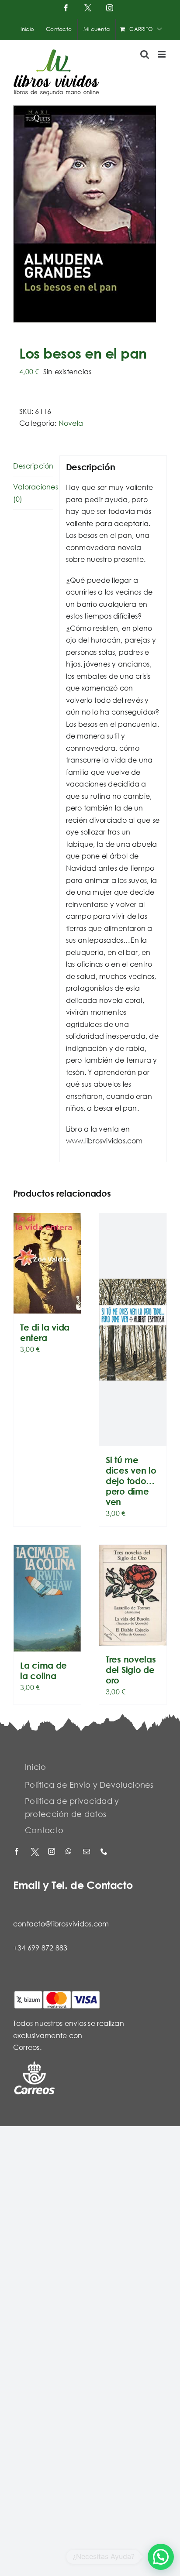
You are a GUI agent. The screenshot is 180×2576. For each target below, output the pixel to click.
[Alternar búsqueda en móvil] (145, 54)
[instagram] (52, 1852)
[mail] (87, 1852)
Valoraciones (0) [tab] (33, 493)
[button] (161, 2557)
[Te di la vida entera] (47, 1263)
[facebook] (17, 1852)
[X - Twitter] (35, 1852)
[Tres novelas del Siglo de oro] (133, 1595)
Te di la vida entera (45, 1332)
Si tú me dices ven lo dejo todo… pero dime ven (131, 1481)
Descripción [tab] (33, 466)
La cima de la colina (43, 1671)
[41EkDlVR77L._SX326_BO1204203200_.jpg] (90, 214)
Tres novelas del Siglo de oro (131, 1670)
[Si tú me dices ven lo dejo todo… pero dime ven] (133, 1330)
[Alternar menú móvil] (162, 54)
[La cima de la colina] (47, 1598)
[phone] (105, 1852)
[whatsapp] (70, 1852)
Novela (71, 423)
